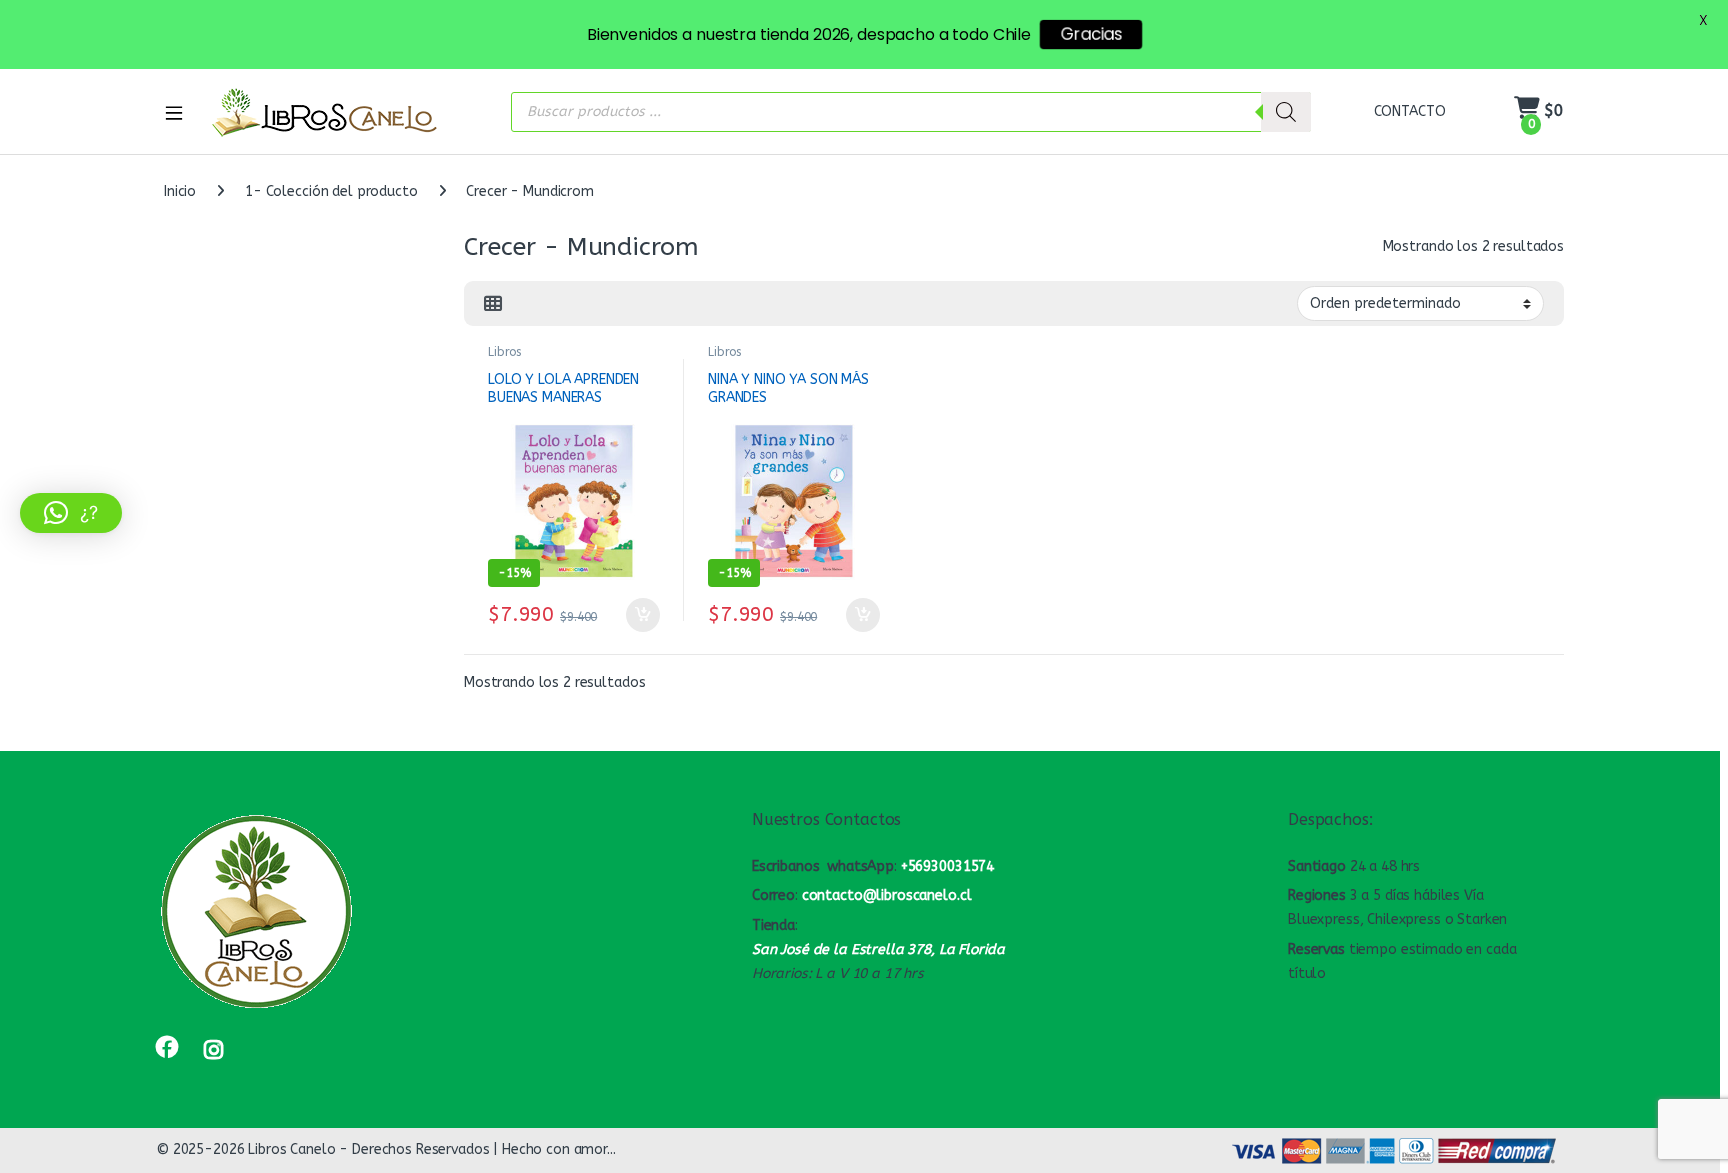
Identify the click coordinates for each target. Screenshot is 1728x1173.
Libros (504, 352)
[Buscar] (1286, 112)
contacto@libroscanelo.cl (887, 895)
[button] (71, 513)
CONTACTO (1410, 111)
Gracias (1091, 34)
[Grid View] (493, 304)
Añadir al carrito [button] (638, 615)
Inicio (180, 191)
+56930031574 (947, 866)
